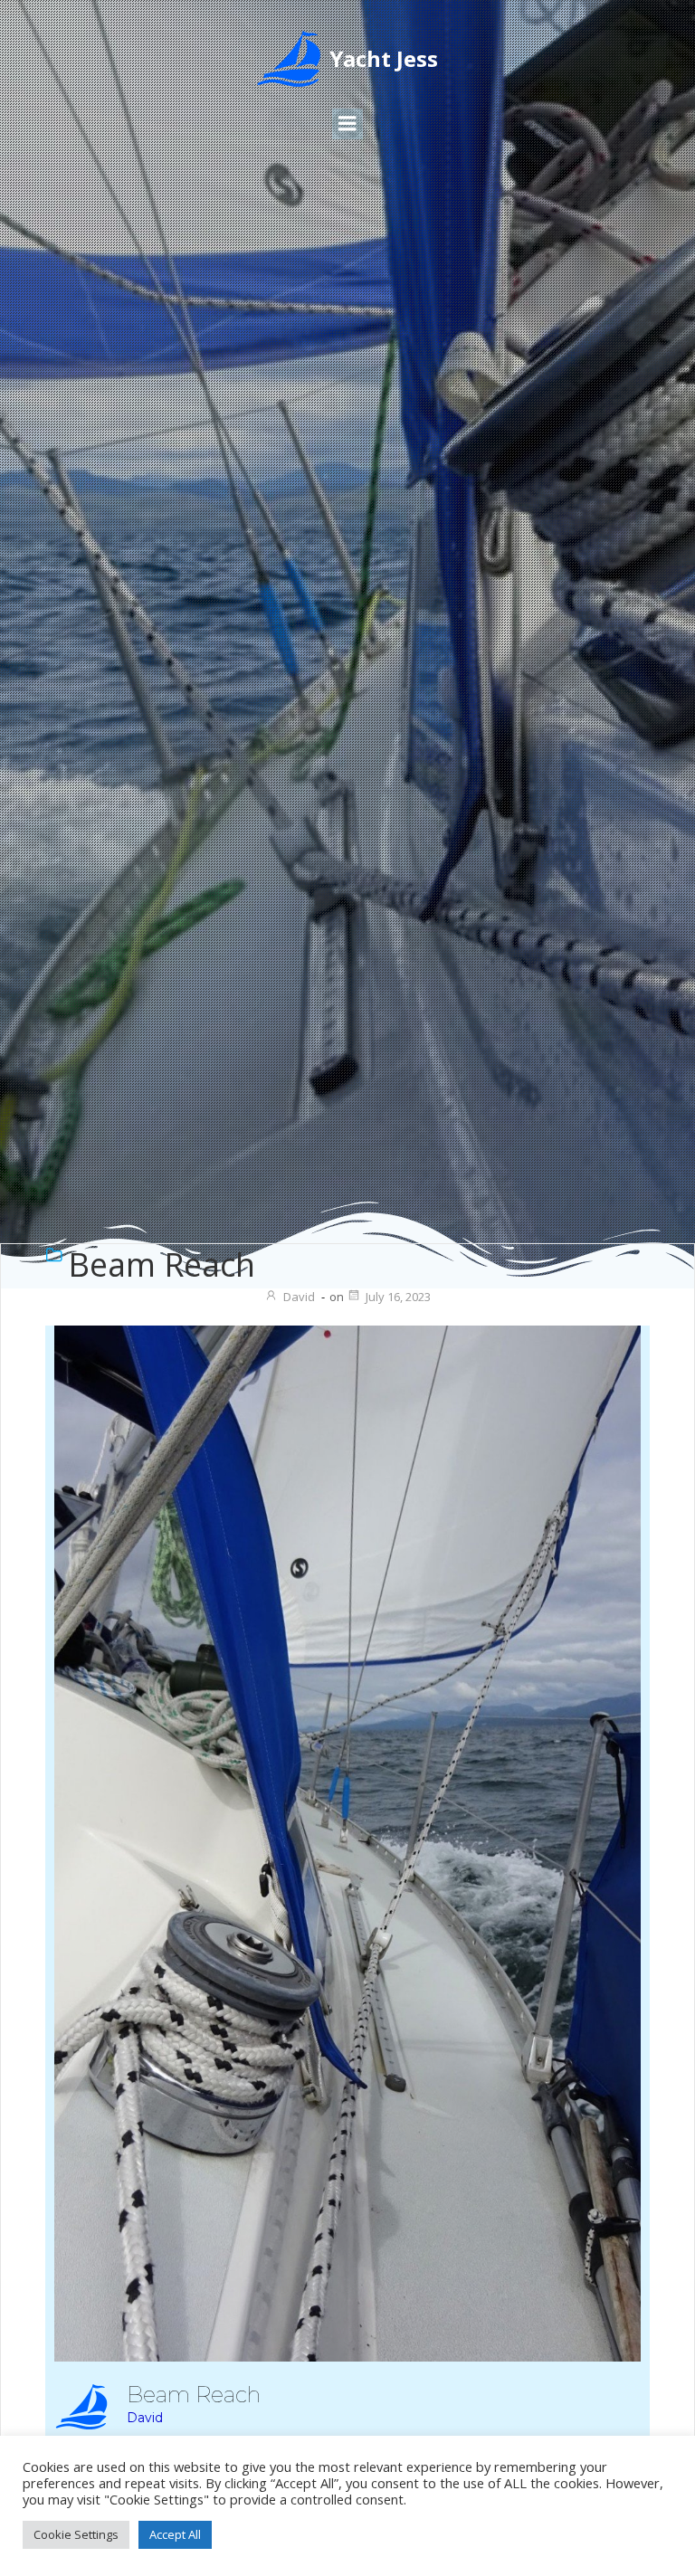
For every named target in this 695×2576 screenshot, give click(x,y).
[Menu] (347, 124)
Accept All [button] (175, 2534)
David (299, 1297)
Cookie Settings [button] (76, 2534)
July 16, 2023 (398, 1297)
